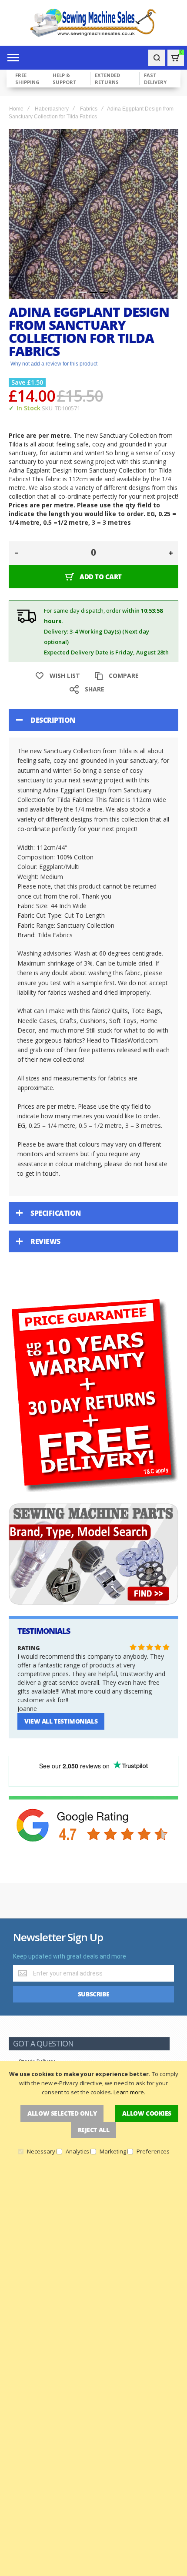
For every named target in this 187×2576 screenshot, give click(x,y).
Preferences (153, 2151)
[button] (83, 292)
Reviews (45, 1241)
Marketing (113, 2151)
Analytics (77, 2151)
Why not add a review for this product (54, 364)
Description (53, 720)
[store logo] (93, 23)
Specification (56, 1213)
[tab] (93, 720)
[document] (93, 2112)
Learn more (129, 2092)
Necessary (41, 2151)
